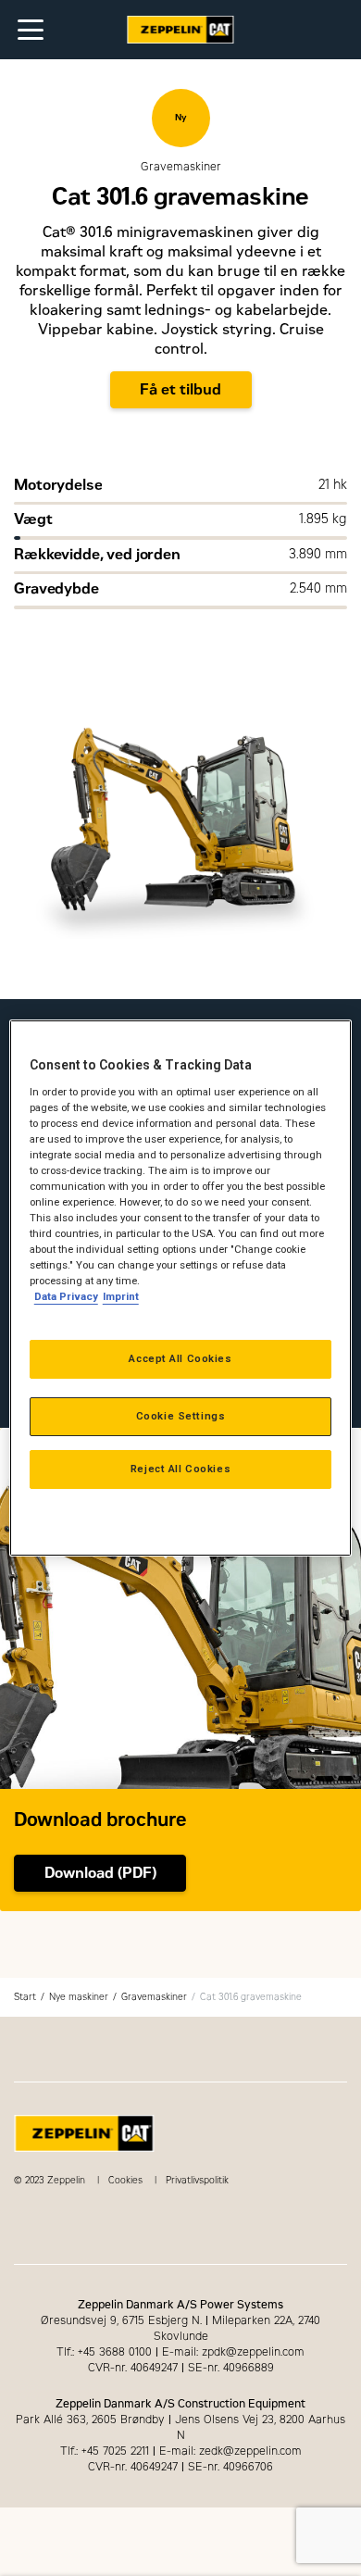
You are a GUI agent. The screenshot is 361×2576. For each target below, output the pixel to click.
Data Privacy (66, 1296)
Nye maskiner (79, 1997)
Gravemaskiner (154, 1997)
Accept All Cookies (180, 1358)
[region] (181, 1288)
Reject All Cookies (180, 1469)
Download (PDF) (100, 1873)
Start (25, 1997)
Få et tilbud (180, 389)
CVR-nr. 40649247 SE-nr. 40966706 (180, 2467)
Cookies (125, 2180)
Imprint (121, 1296)
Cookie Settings (181, 1416)
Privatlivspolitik (197, 2180)
